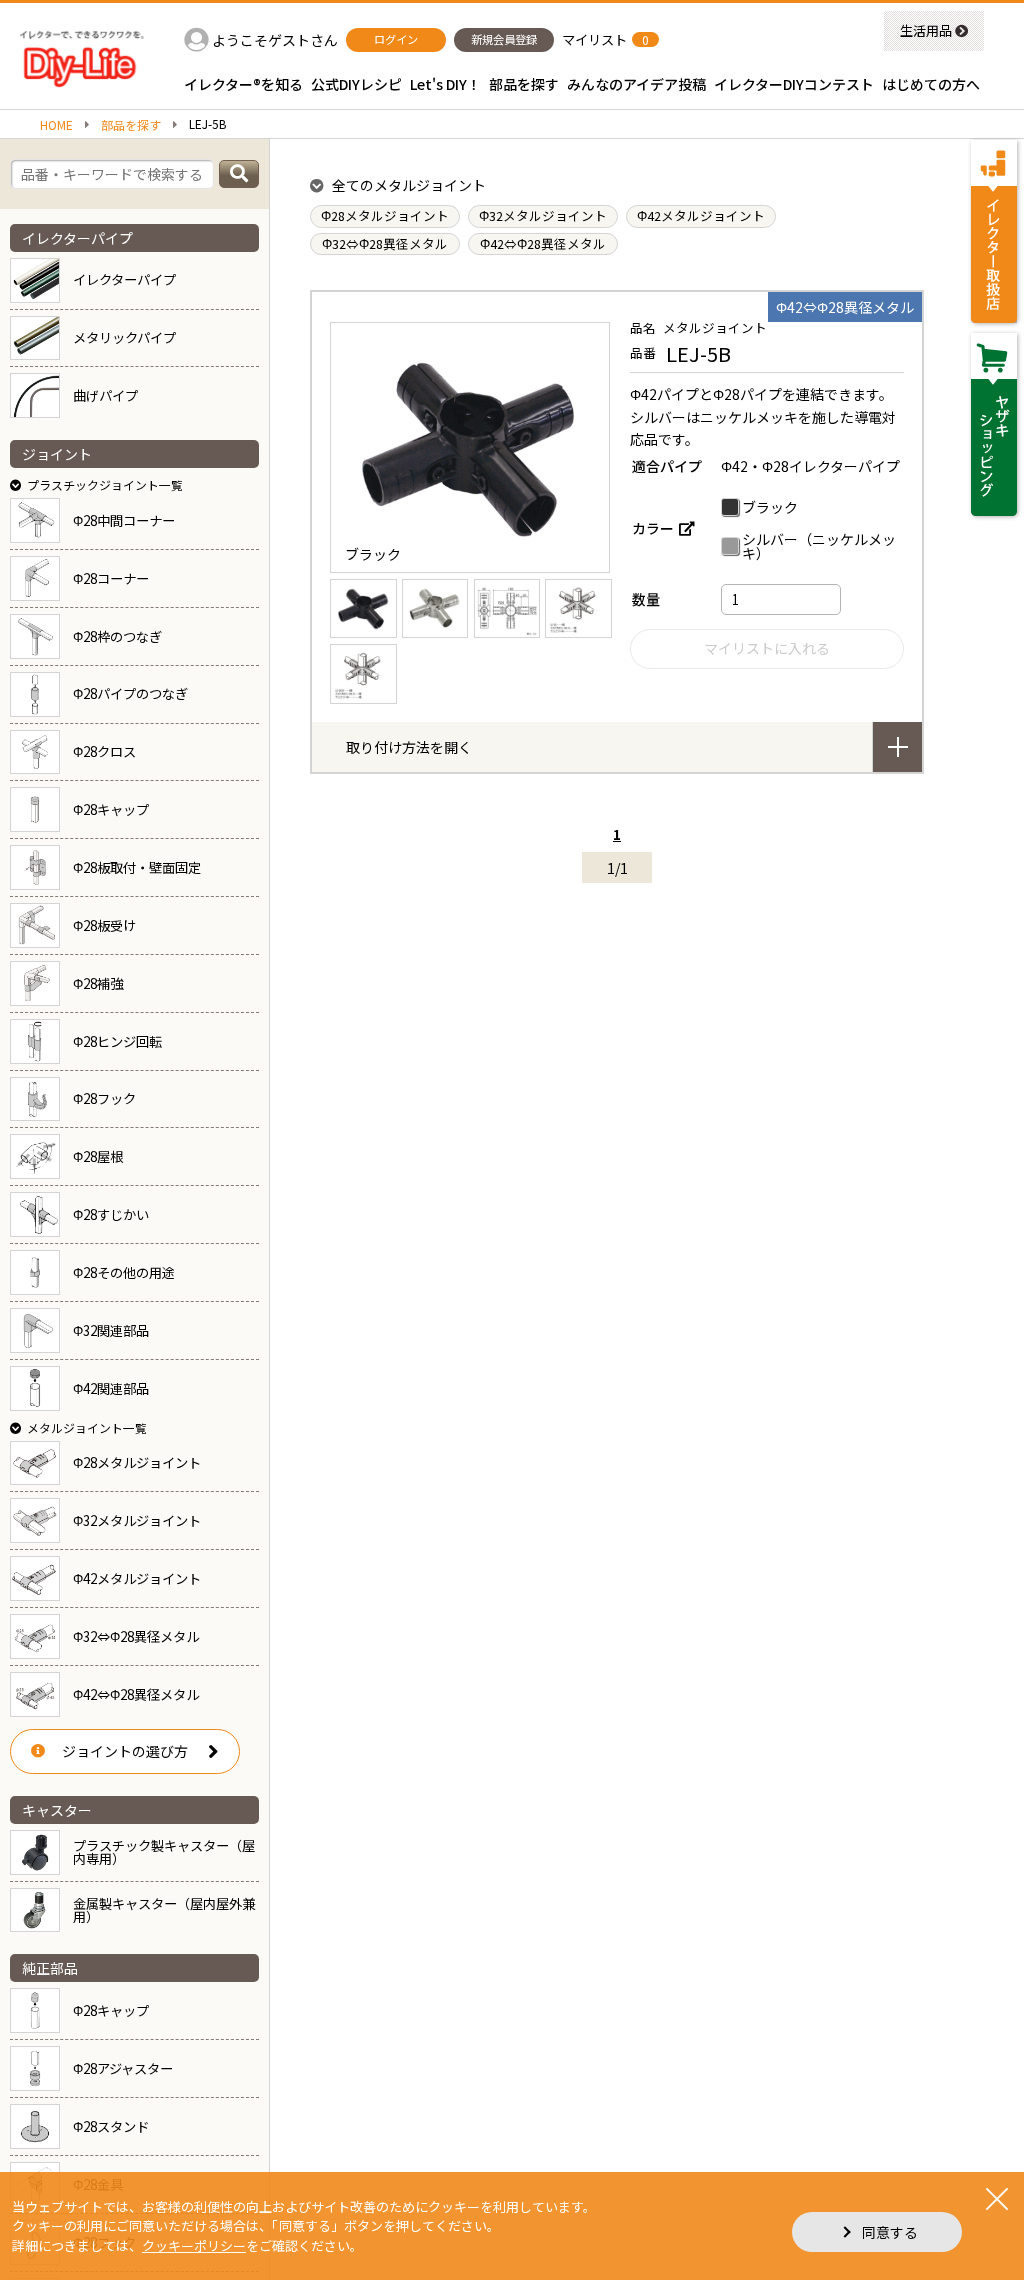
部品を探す (131, 125)
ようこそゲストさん (275, 40)
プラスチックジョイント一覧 (105, 484)
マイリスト (594, 39)
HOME (56, 125)
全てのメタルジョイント (409, 185)
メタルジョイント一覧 (87, 1427)
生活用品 (926, 30)
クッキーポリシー (194, 2245)
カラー (653, 528)
